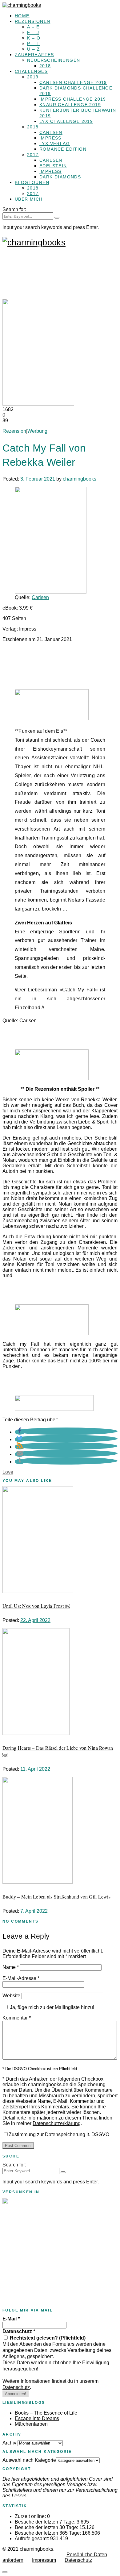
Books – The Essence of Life (46, 2413)
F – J (33, 32)
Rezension (14, 431)
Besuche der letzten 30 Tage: (47, 2527)
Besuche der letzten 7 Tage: (46, 2522)
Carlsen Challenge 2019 (73, 82)
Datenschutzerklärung (57, 2123)
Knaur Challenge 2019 (70, 105)
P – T (33, 44)
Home (22, 16)
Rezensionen (32, 21)
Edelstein (53, 166)
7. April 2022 (34, 1911)
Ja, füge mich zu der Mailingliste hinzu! (51, 2007)
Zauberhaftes (34, 55)
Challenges (31, 71)
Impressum (44, 2560)
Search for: (14, 209)
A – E (33, 27)
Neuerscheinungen (54, 60)
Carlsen (51, 132)
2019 (33, 77)
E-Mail (11, 2319)
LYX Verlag (55, 144)
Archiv (9, 2443)
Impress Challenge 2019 (73, 99)
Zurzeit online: (31, 2516)
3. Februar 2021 (38, 479)
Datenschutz (19, 2331)
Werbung (37, 431)
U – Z (34, 49)
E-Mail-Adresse (21, 1978)
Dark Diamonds (60, 177)
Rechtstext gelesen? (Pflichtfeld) (47, 2338)
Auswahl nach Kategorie (29, 2460)
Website (11, 1996)
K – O (34, 38)
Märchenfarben (31, 2424)
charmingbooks (80, 479)
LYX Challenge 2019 (66, 121)
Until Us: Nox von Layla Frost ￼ (36, 1606)
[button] (20, 1432)
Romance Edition (63, 149)
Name (11, 1967)
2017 (33, 155)
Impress (50, 138)
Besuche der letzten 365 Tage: (48, 2533)
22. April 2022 (35, 1620)
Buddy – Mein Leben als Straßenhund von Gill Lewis (56, 1897)
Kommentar (17, 2018)
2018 (45, 66)
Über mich (29, 199)
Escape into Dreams (37, 2418)
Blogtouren (32, 182)
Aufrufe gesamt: (32, 2538)
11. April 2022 (35, 1769)
